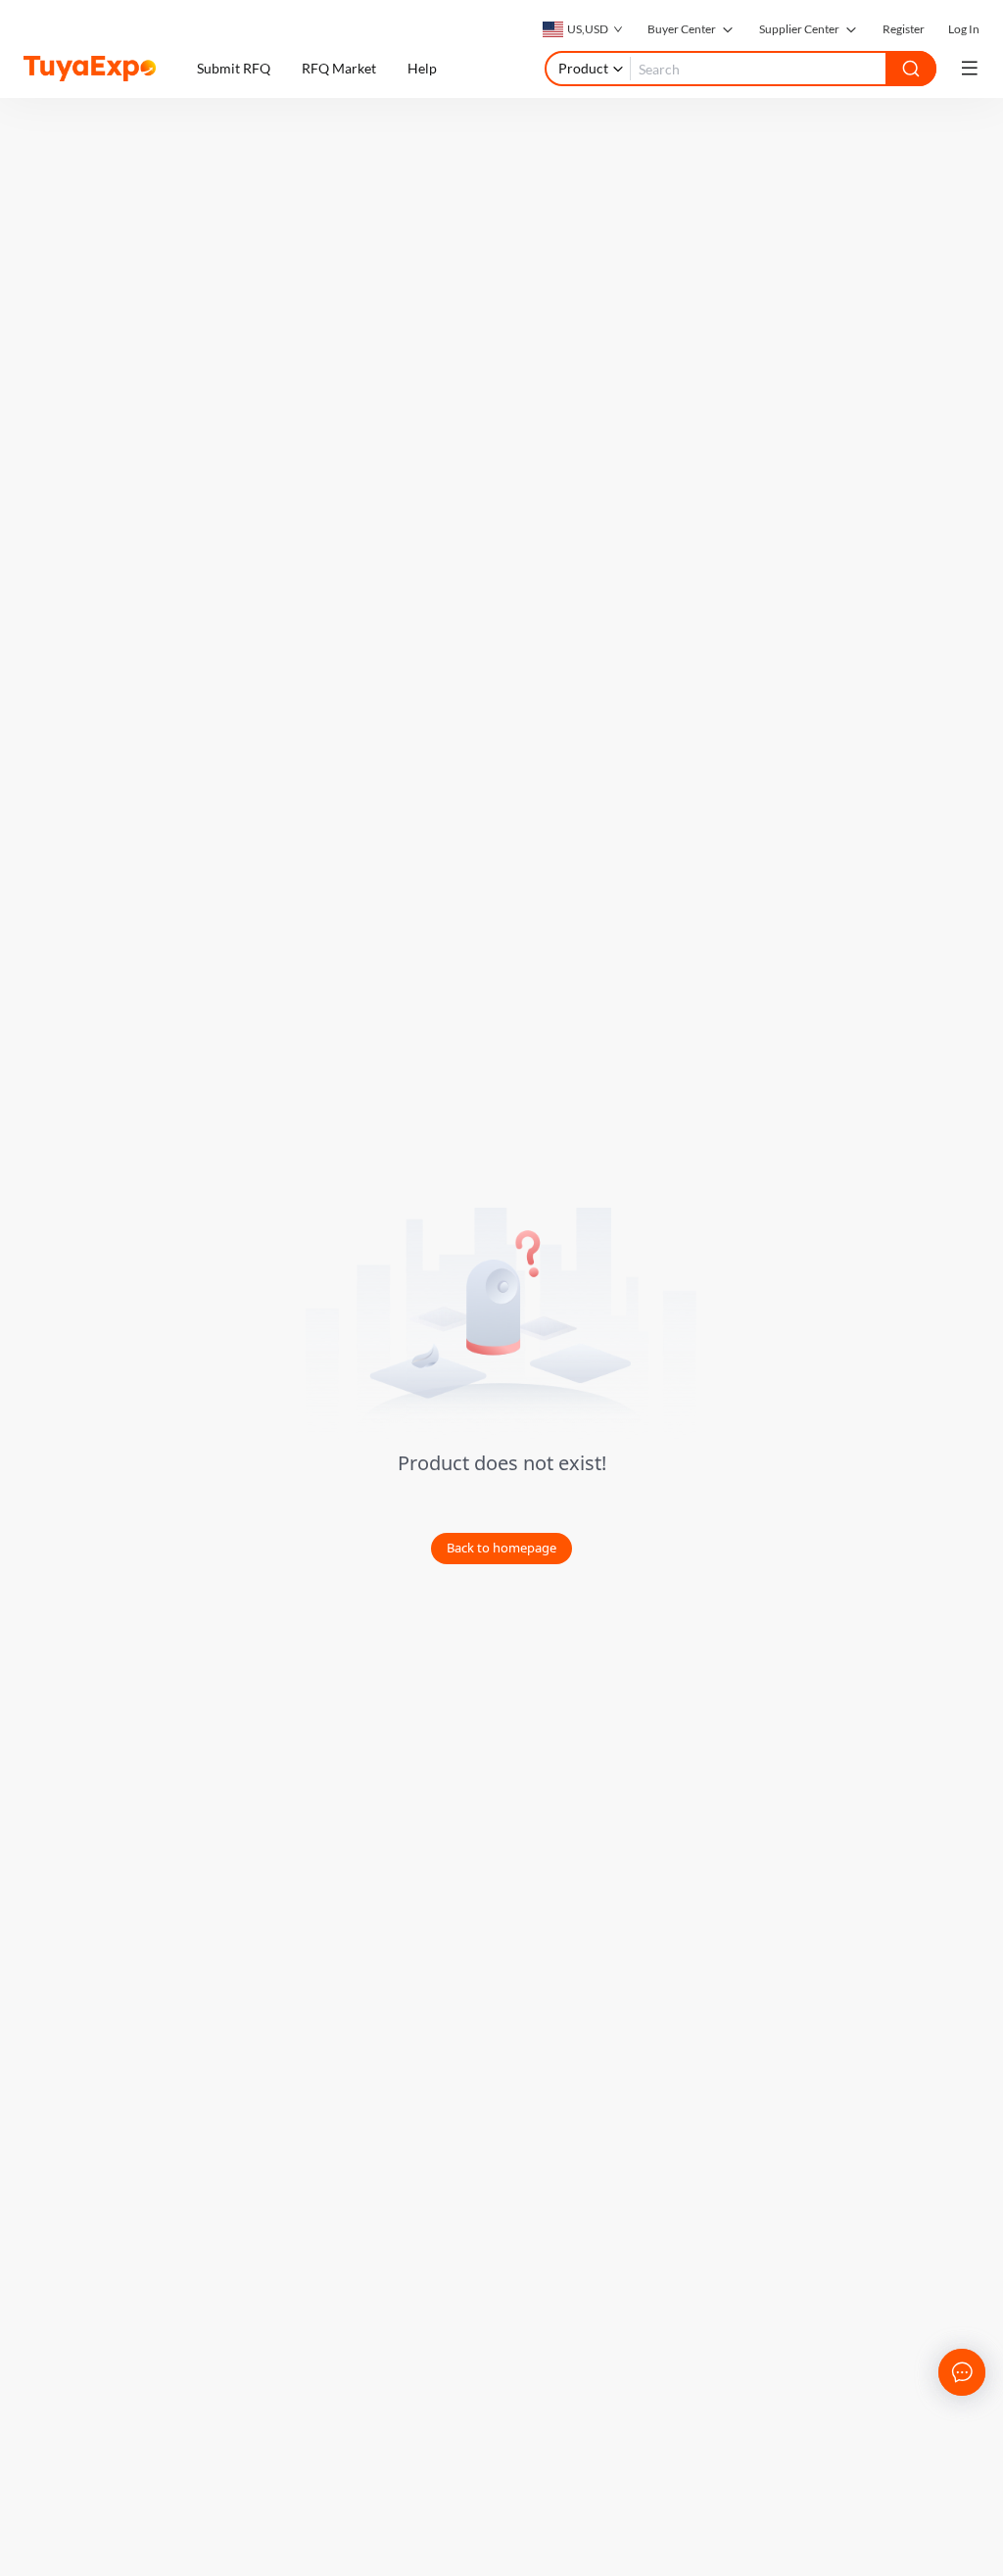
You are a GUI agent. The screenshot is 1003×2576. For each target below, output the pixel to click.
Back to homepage (501, 1548)
